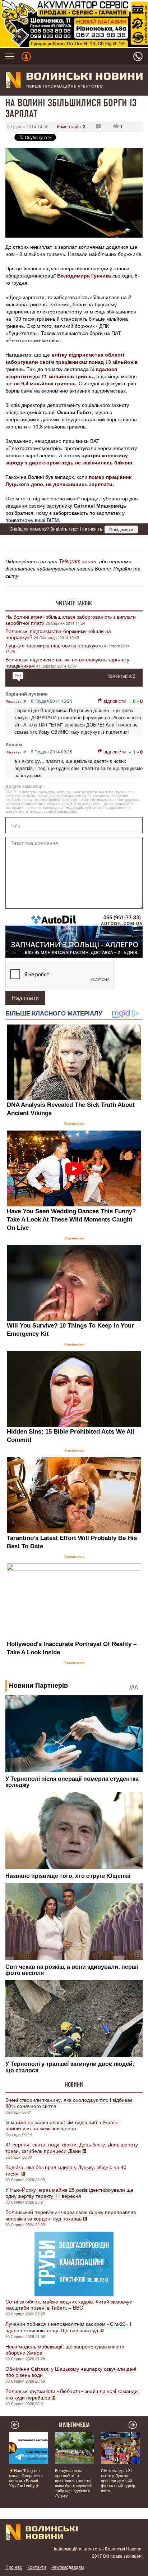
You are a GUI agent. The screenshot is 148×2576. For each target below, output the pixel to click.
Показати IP (16, 701)
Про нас (14, 2567)
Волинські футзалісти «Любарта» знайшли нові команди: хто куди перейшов (72, 2394)
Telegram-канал (78, 561)
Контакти (37, 2567)
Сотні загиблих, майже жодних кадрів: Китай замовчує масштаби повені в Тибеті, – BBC (69, 2304)
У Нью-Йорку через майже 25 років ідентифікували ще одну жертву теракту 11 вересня (70, 2193)
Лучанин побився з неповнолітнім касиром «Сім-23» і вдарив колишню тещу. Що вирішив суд (68, 2327)
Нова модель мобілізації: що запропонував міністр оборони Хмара (65, 2349)
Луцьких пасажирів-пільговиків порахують (54, 645)
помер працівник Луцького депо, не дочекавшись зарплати (68, 480)
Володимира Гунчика (84, 275)
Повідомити (121, 529)
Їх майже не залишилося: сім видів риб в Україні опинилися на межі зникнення (62, 2125)
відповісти (115, 701)
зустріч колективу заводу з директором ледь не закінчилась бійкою (69, 459)
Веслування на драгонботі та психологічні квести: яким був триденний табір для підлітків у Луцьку (73, 2483)
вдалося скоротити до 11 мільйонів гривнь (61, 372)
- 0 (140, 701)
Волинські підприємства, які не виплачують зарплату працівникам (67, 662)
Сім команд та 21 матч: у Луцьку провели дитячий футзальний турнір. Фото (119, 2480)
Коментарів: (71, 126)
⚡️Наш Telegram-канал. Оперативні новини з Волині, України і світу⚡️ (26, 2478)
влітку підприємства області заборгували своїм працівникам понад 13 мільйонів (72, 358)
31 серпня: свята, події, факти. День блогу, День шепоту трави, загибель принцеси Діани (72, 2148)
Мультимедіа (74, 2425)
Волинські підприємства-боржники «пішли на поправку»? (58, 634)
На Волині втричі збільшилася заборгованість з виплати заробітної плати (71, 620)
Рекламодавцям (68, 2567)
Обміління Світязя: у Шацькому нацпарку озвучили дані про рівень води (71, 2372)
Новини (74, 2085)
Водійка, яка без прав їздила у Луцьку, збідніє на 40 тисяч (66, 2170)
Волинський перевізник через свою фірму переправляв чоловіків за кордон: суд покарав (71, 2215)
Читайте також (74, 603)
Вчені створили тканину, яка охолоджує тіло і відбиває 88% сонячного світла (69, 2103)
